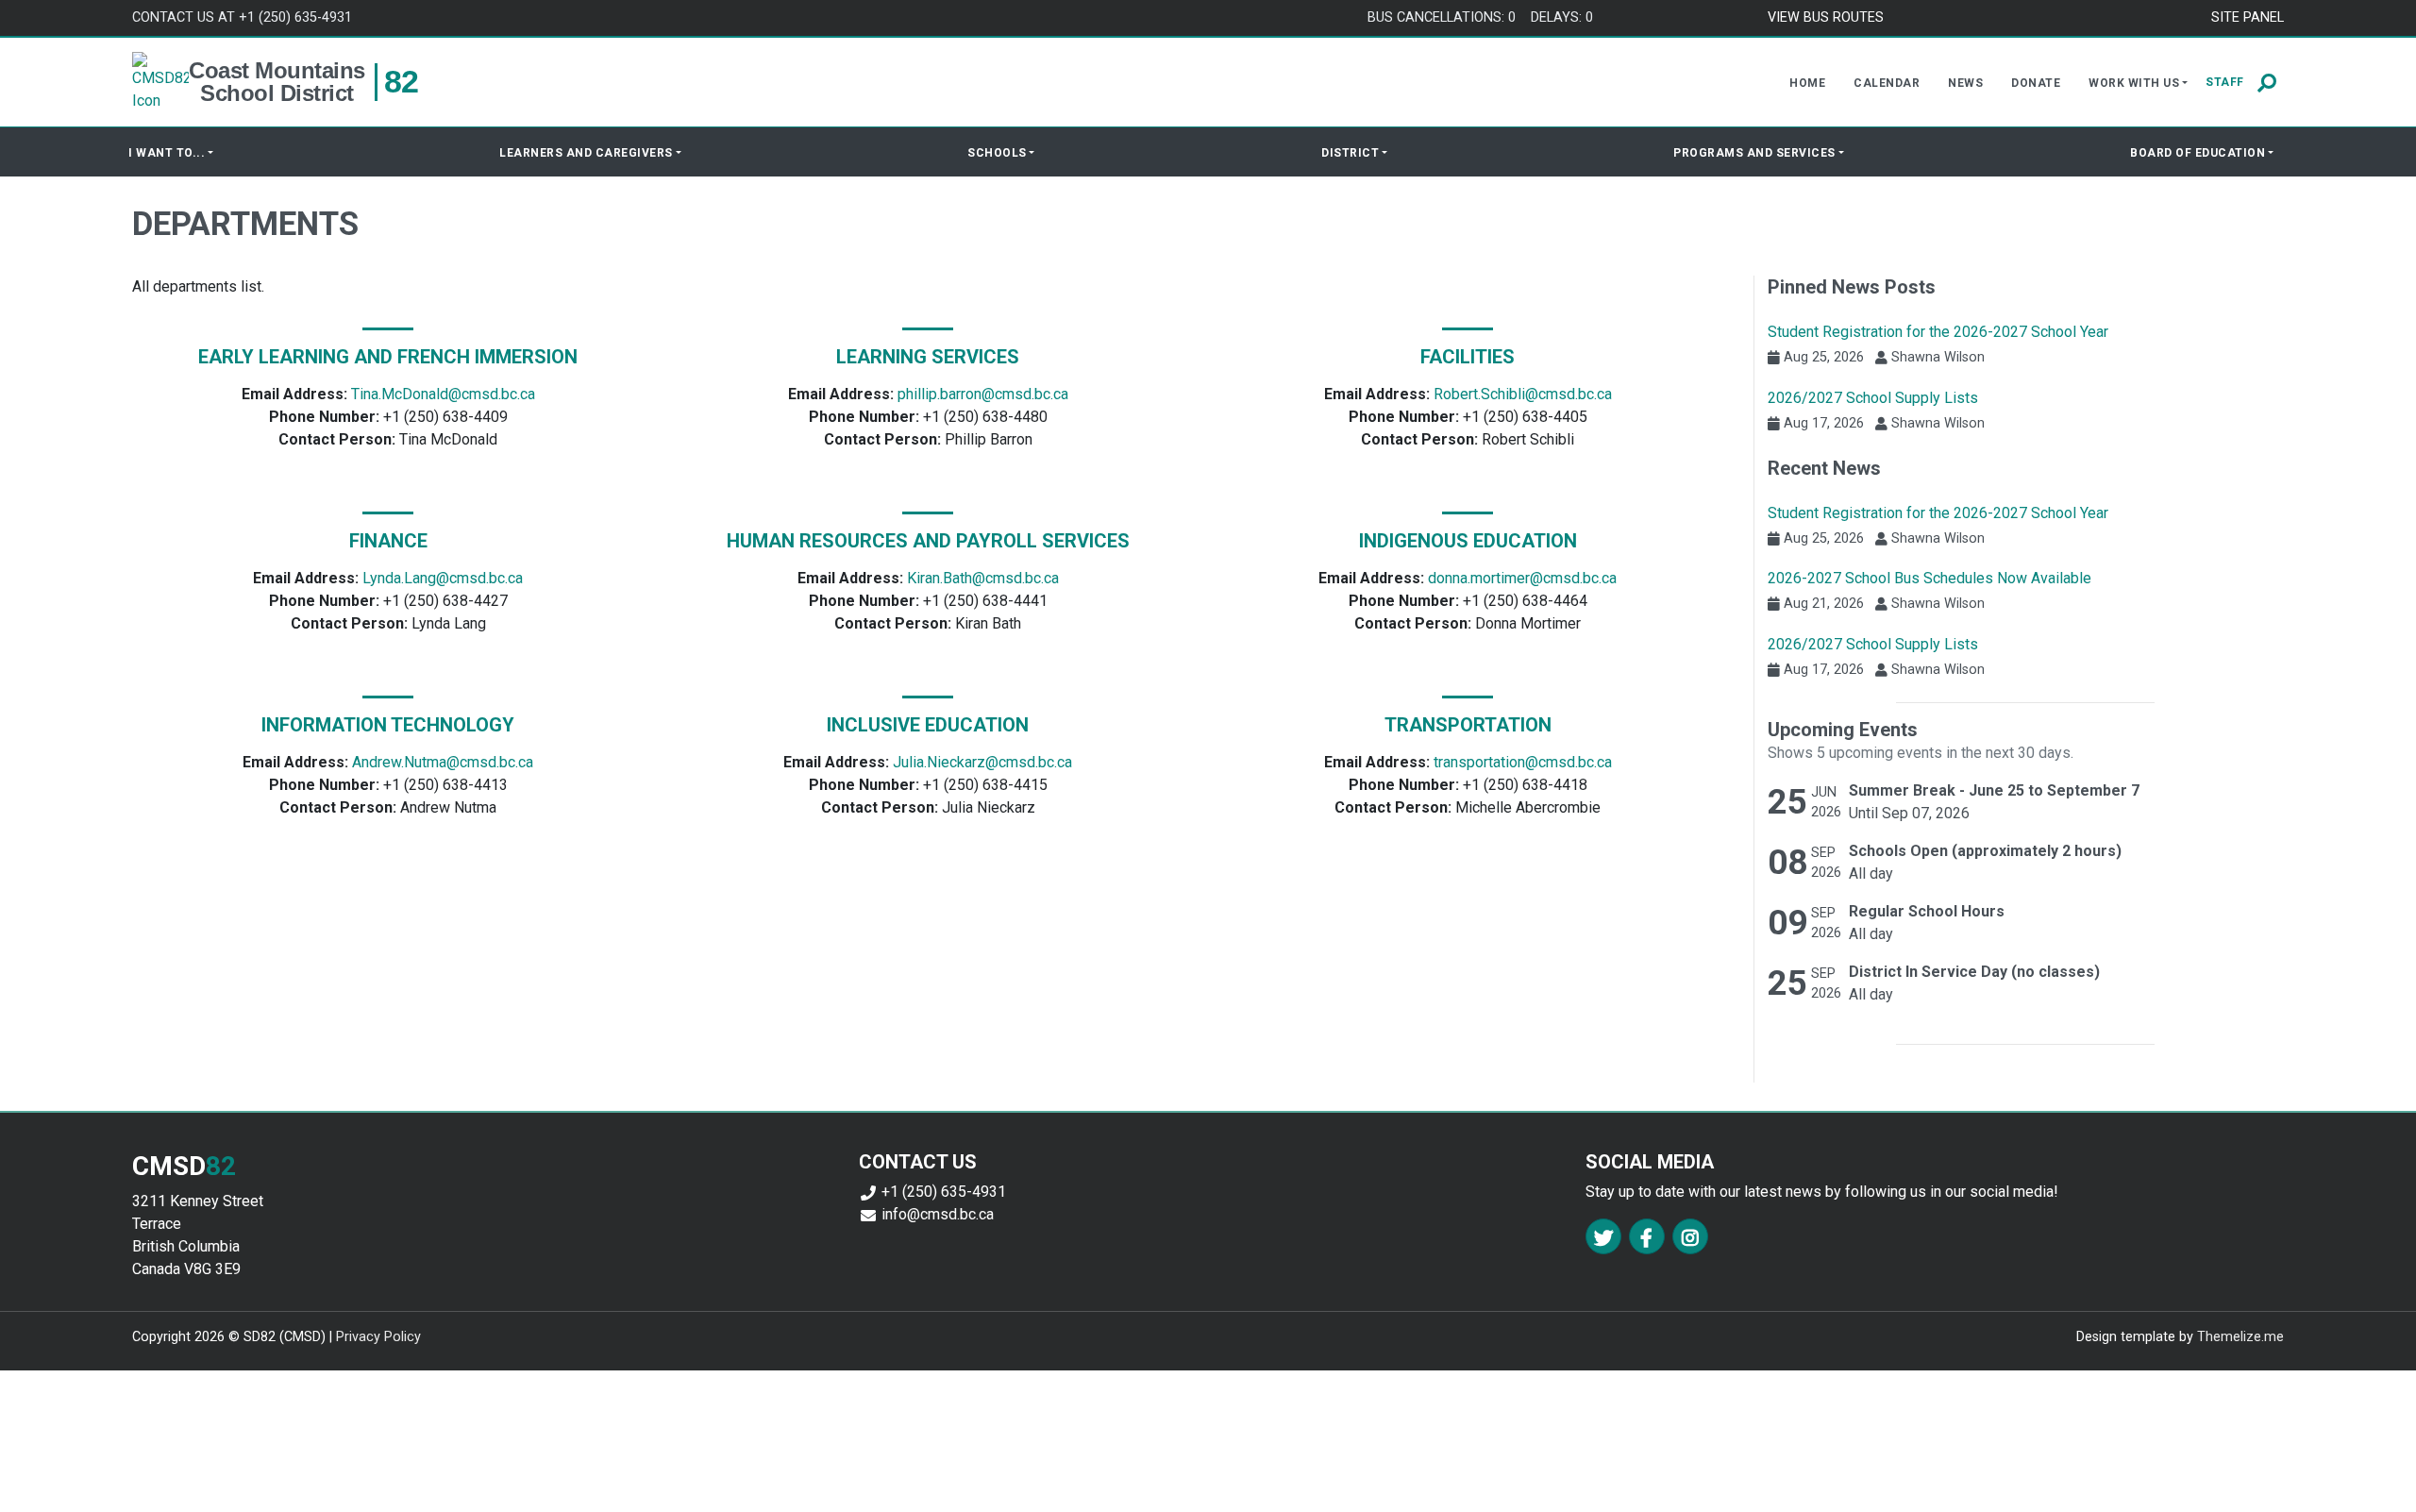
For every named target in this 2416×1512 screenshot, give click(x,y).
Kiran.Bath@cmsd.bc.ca (983, 578)
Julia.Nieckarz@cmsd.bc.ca (982, 762)
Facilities (1468, 357)
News (1965, 83)
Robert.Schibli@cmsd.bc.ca (1523, 394)
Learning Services (928, 357)
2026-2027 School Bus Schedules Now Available (1929, 578)
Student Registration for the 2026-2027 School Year (1938, 332)
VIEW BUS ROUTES (1826, 17)
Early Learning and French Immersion (388, 357)
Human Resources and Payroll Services (928, 541)
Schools (997, 153)
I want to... (167, 153)
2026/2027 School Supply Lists (1873, 398)
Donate (2036, 83)
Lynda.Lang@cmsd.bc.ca (443, 578)
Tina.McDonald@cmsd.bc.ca (443, 394)
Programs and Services (1754, 153)
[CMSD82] (160, 82)
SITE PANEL (2248, 17)
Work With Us (2134, 83)
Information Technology (388, 725)
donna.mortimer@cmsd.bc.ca (1522, 578)
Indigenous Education (1468, 541)
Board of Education (2198, 153)
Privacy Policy (378, 1337)
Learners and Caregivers (586, 153)
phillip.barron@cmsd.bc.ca (983, 394)
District (1350, 153)
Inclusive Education (928, 725)
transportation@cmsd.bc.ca (1523, 762)
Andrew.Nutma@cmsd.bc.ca (443, 762)
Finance (388, 541)
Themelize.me (2240, 1337)
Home (1807, 83)
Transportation (1468, 725)
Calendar (1887, 83)
